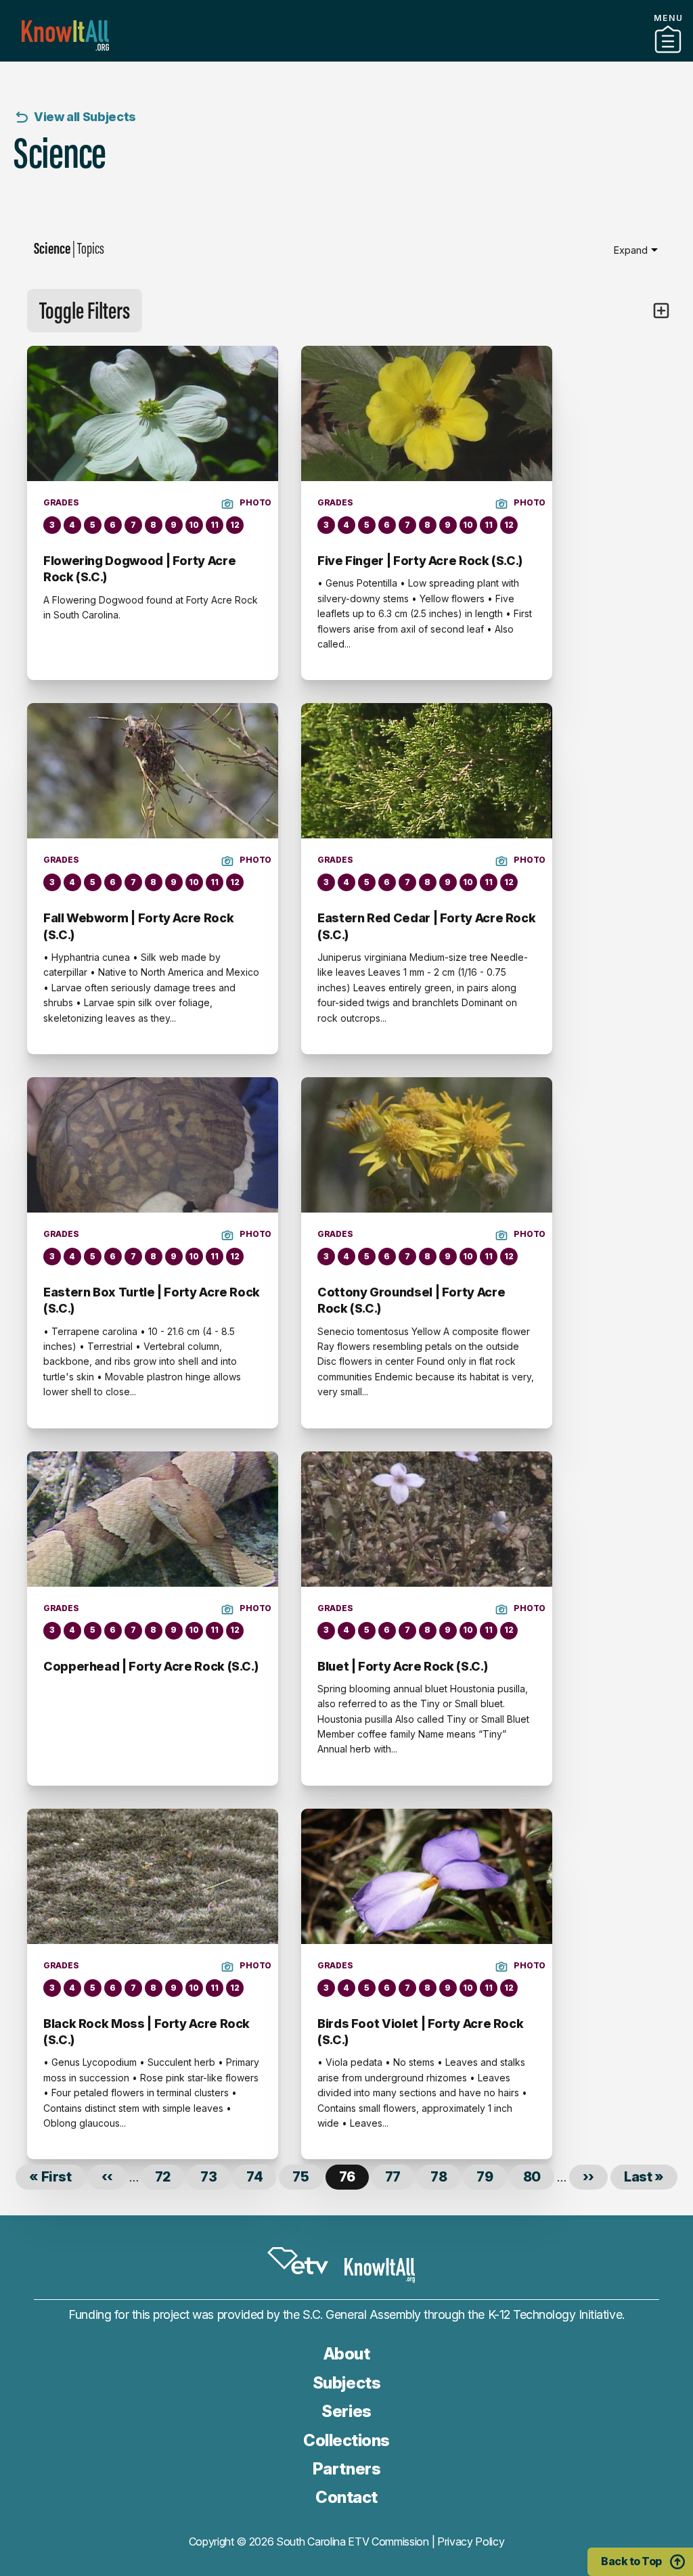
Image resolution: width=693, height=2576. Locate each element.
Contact (346, 2497)
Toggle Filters (85, 310)
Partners (346, 56)
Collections (346, 2440)
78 (445, 2177)
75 (307, 2177)
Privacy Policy (471, 2541)
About (347, 2354)
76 (354, 2179)
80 (539, 2177)
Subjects (346, 2383)
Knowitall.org (65, 36)
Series (346, 2411)
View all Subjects (85, 117)
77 (400, 2177)
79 (491, 2177)
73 (215, 2177)
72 (170, 2177)
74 (261, 2177)
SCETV (298, 2261)
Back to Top (631, 2561)
